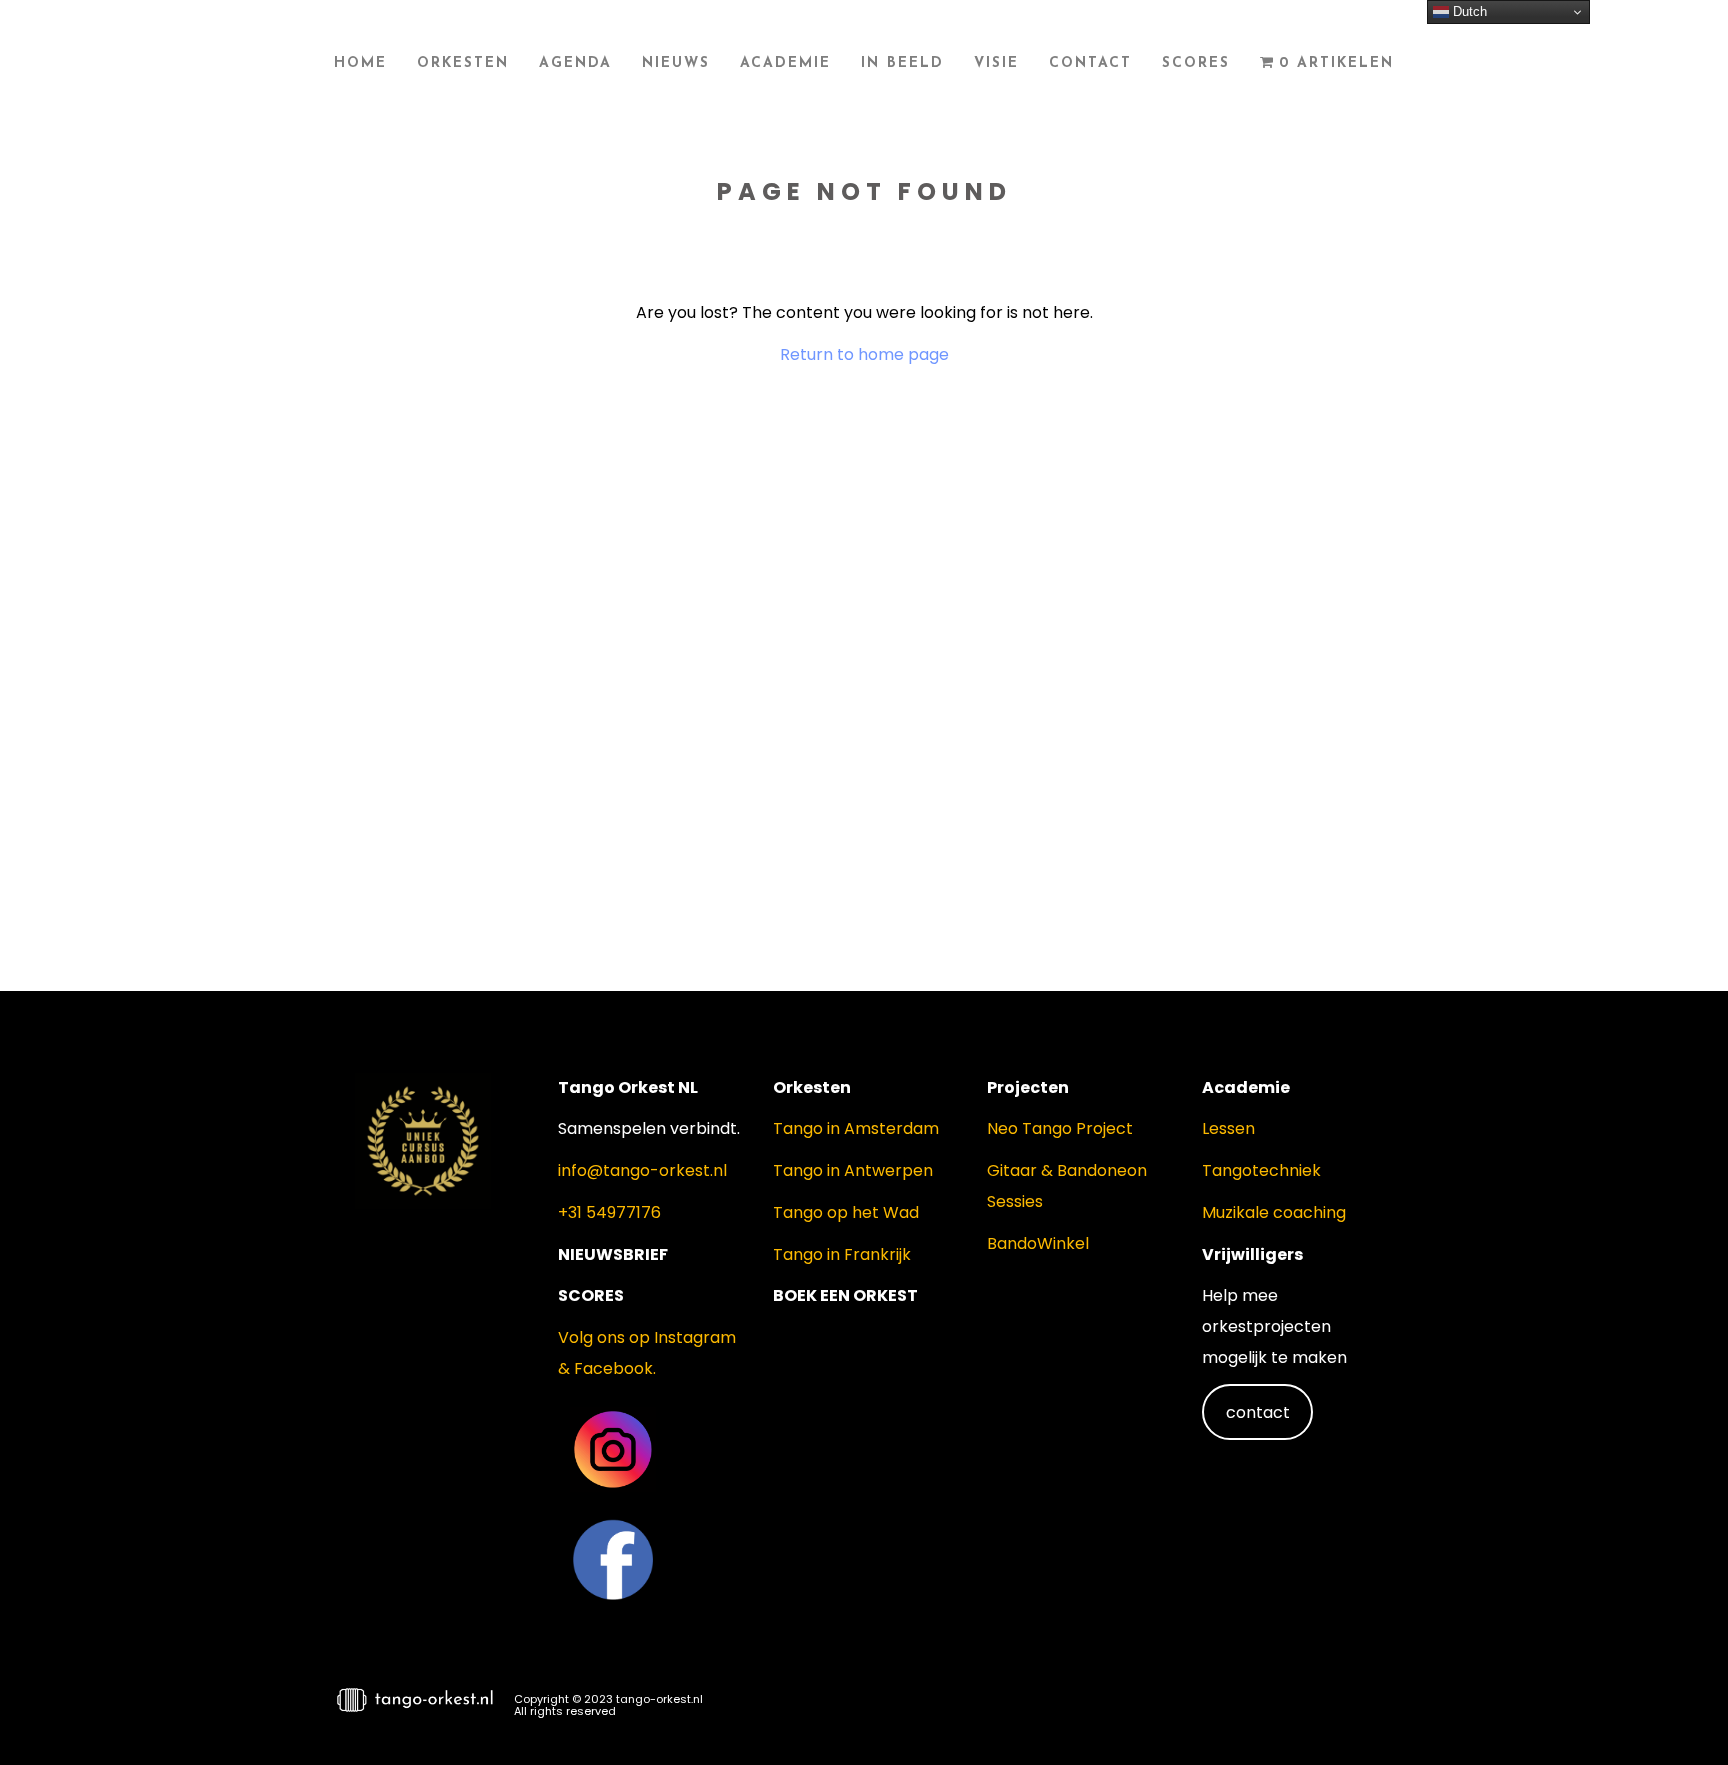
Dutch (1468, 11)
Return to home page (864, 354)
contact (1258, 1412)
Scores (1196, 63)
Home (360, 63)
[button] (1678, 1711)
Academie (785, 63)
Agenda (575, 63)
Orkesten (463, 63)
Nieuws (676, 63)
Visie (996, 63)
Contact (1090, 63)
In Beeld (902, 63)
